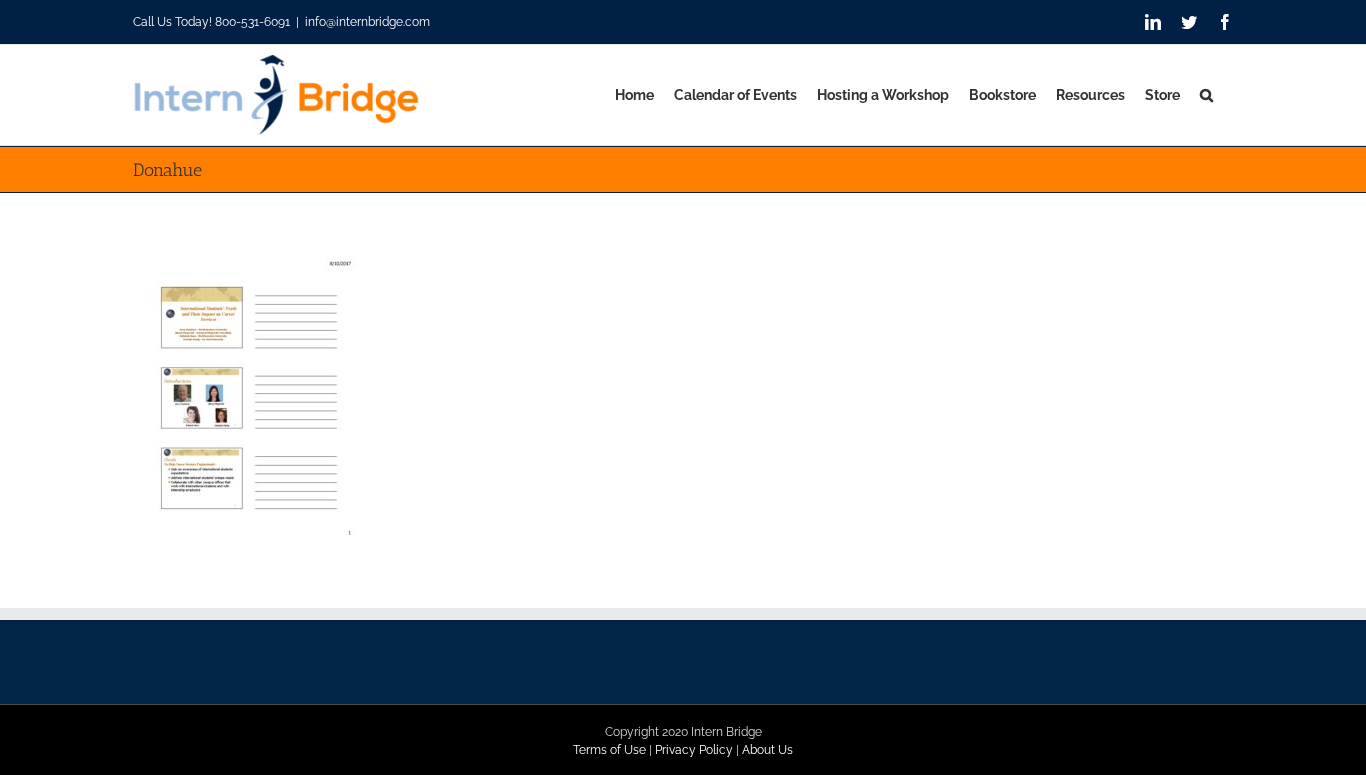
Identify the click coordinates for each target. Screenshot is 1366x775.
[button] (1206, 95)
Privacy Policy (694, 750)
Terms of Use (609, 750)
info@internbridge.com (367, 22)
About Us (767, 750)
